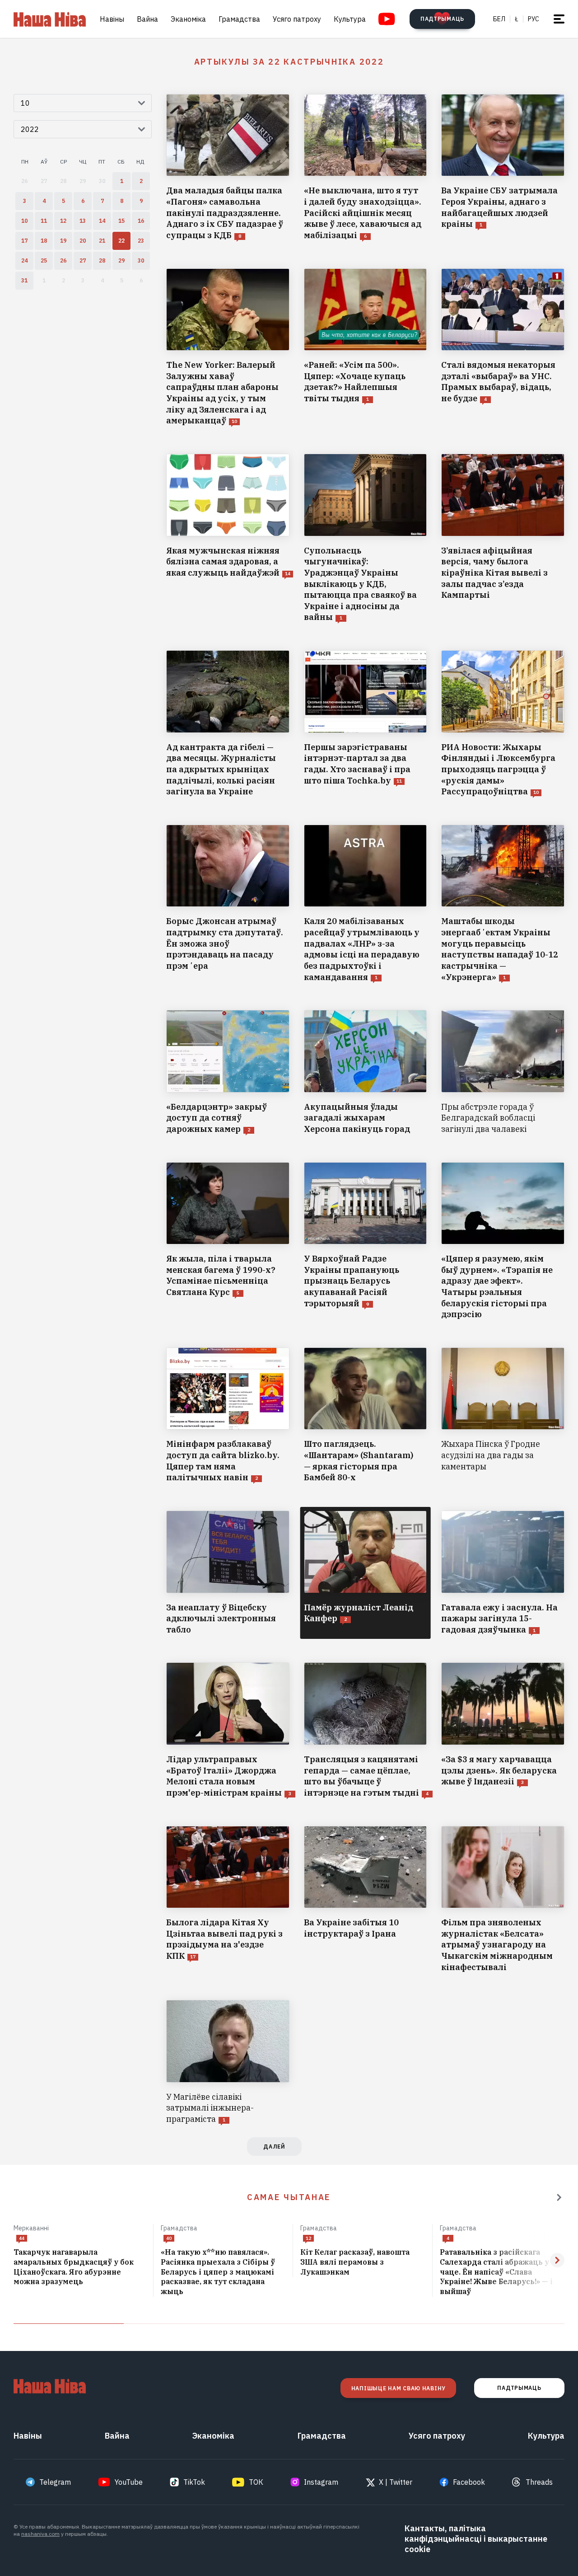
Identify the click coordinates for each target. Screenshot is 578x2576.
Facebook (469, 2482)
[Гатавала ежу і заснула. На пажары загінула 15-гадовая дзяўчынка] (503, 1573)
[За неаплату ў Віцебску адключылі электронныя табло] (228, 1573)
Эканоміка (188, 19)
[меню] (559, 19)
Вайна (147, 19)
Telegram (55, 2482)
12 (308, 2238)
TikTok (194, 2482)
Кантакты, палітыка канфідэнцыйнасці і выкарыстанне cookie (476, 2539)
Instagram (321, 2482)
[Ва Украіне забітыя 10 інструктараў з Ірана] (366, 1900)
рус (534, 19)
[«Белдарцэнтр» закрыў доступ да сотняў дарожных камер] (228, 1072)
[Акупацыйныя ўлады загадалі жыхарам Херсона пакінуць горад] (366, 1072)
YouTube (129, 2482)
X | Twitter (396, 2482)
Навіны (112, 19)
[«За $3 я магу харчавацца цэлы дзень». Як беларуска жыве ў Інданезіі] (503, 1730)
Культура (350, 19)
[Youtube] (387, 19)
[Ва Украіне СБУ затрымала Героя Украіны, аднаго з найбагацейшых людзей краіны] (503, 168)
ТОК (256, 2482)
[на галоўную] (50, 19)
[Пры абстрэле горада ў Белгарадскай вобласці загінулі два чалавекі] (503, 1072)
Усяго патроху (297, 19)
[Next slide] (557, 2260)
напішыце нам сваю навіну (398, 2388)
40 (169, 2238)
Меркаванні (31, 2228)
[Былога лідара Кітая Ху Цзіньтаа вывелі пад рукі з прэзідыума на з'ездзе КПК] (228, 1900)
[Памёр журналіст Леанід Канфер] (366, 1573)
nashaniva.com (40, 2534)
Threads (539, 2482)
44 (22, 2238)
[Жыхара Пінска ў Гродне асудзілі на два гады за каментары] (503, 1415)
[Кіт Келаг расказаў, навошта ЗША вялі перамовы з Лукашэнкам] (363, 2262)
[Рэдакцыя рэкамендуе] (559, 2197)
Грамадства (239, 19)
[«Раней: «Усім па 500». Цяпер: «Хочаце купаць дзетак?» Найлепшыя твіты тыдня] (366, 347)
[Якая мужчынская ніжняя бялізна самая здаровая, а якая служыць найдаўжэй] (228, 538)
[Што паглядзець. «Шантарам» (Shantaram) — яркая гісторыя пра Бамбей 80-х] (366, 1415)
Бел (499, 19)
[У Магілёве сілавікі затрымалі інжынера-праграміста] (228, 2062)
